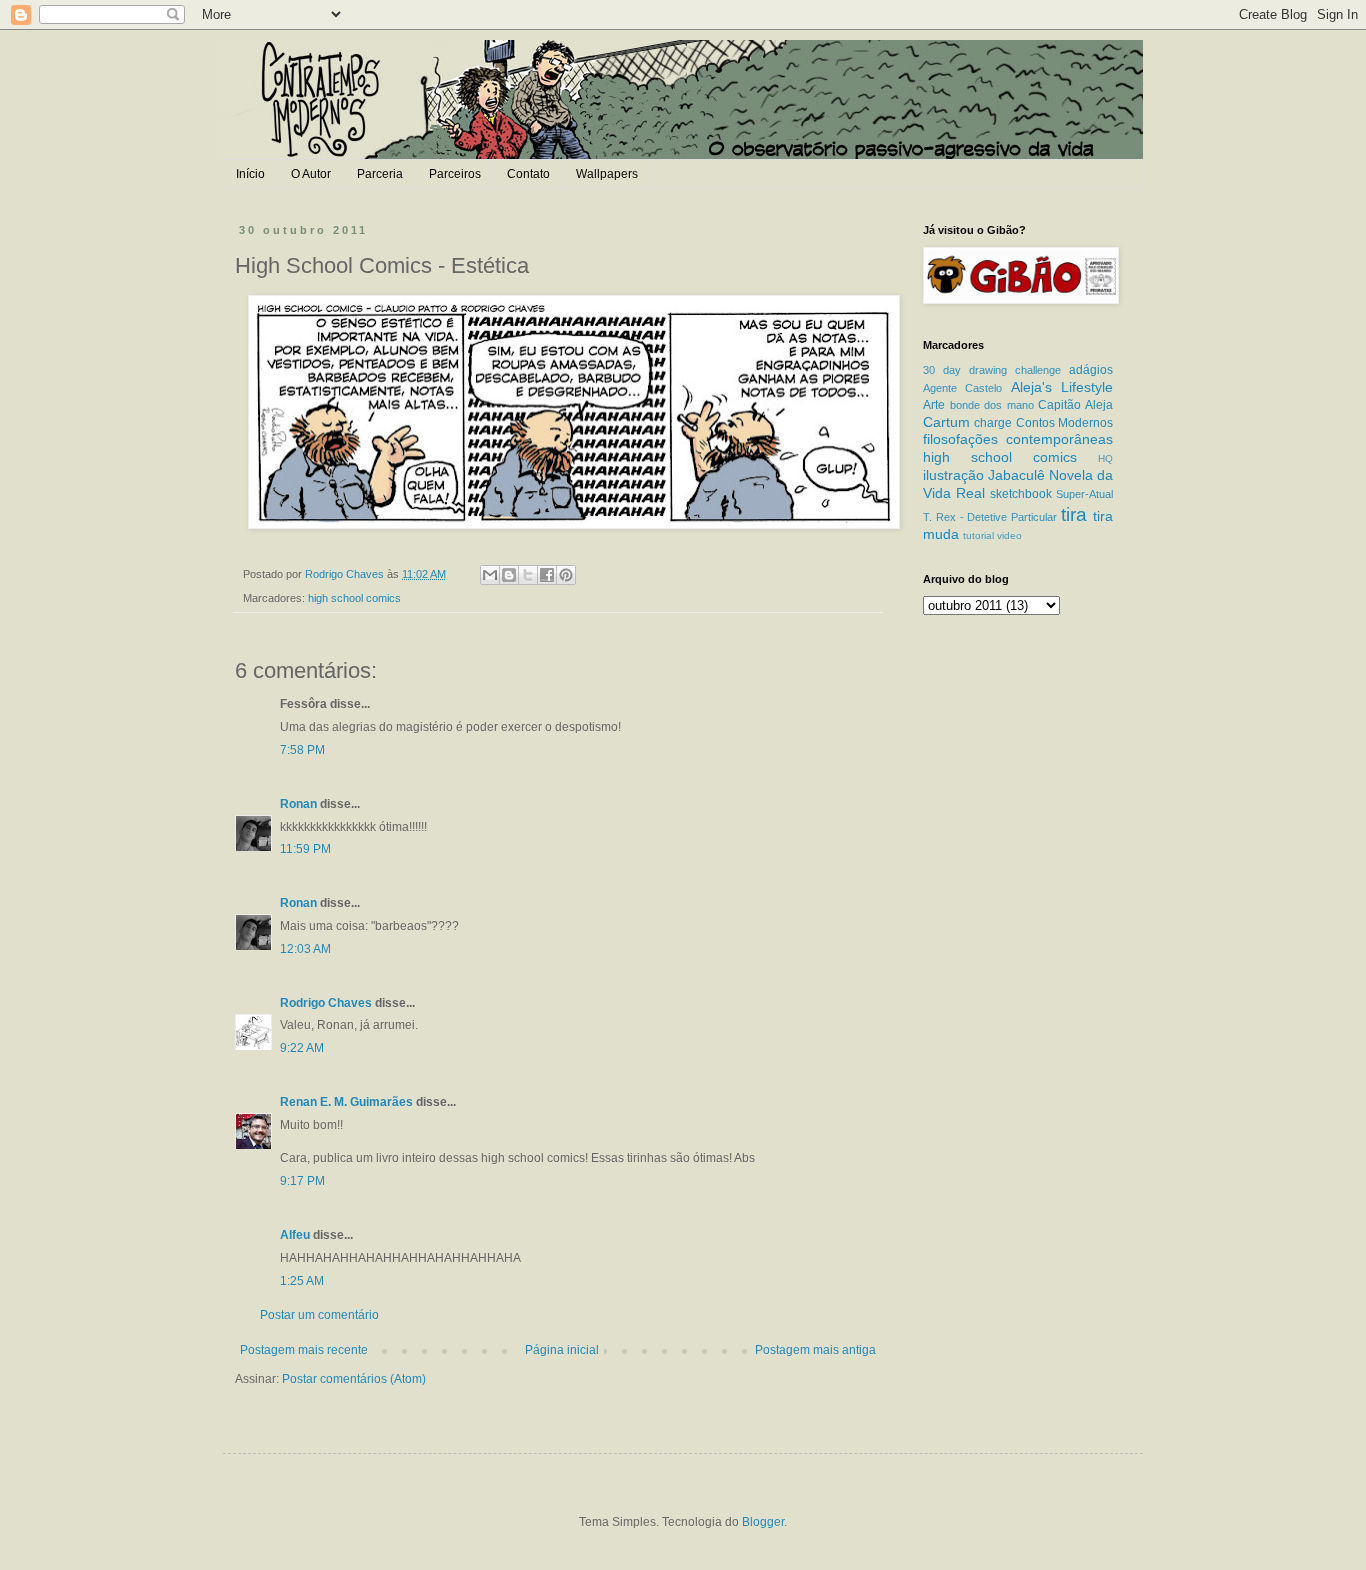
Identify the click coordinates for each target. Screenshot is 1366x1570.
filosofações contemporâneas (1018, 439)
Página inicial (562, 1350)
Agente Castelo (962, 388)
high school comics (354, 598)
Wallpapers (607, 174)
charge (993, 423)
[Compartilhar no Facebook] (547, 575)
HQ (1105, 458)
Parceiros (455, 174)
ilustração (953, 475)
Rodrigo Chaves (326, 1003)
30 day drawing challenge (992, 370)
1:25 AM (302, 1281)
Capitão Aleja (1075, 405)
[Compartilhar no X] (528, 575)
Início (250, 174)
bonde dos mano (992, 405)
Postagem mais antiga (815, 1350)
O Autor (311, 174)
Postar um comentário (319, 1315)
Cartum (946, 422)
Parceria (380, 174)
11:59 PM (305, 849)
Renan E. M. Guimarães (346, 1102)
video (1009, 535)
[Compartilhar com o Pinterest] (566, 575)
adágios (1091, 370)
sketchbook (1021, 494)
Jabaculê (1016, 475)
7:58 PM (302, 750)
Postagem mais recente (304, 1350)
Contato (528, 174)
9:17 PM (302, 1181)
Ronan (298, 804)
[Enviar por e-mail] (490, 575)
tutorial (978, 535)
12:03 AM (305, 949)
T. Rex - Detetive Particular (990, 517)
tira (1074, 514)
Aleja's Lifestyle (1062, 387)
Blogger (763, 1522)
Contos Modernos (1064, 423)
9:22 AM (302, 1048)
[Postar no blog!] (509, 575)
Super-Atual (1084, 494)
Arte (934, 405)
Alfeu (295, 1235)
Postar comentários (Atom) (354, 1379)
